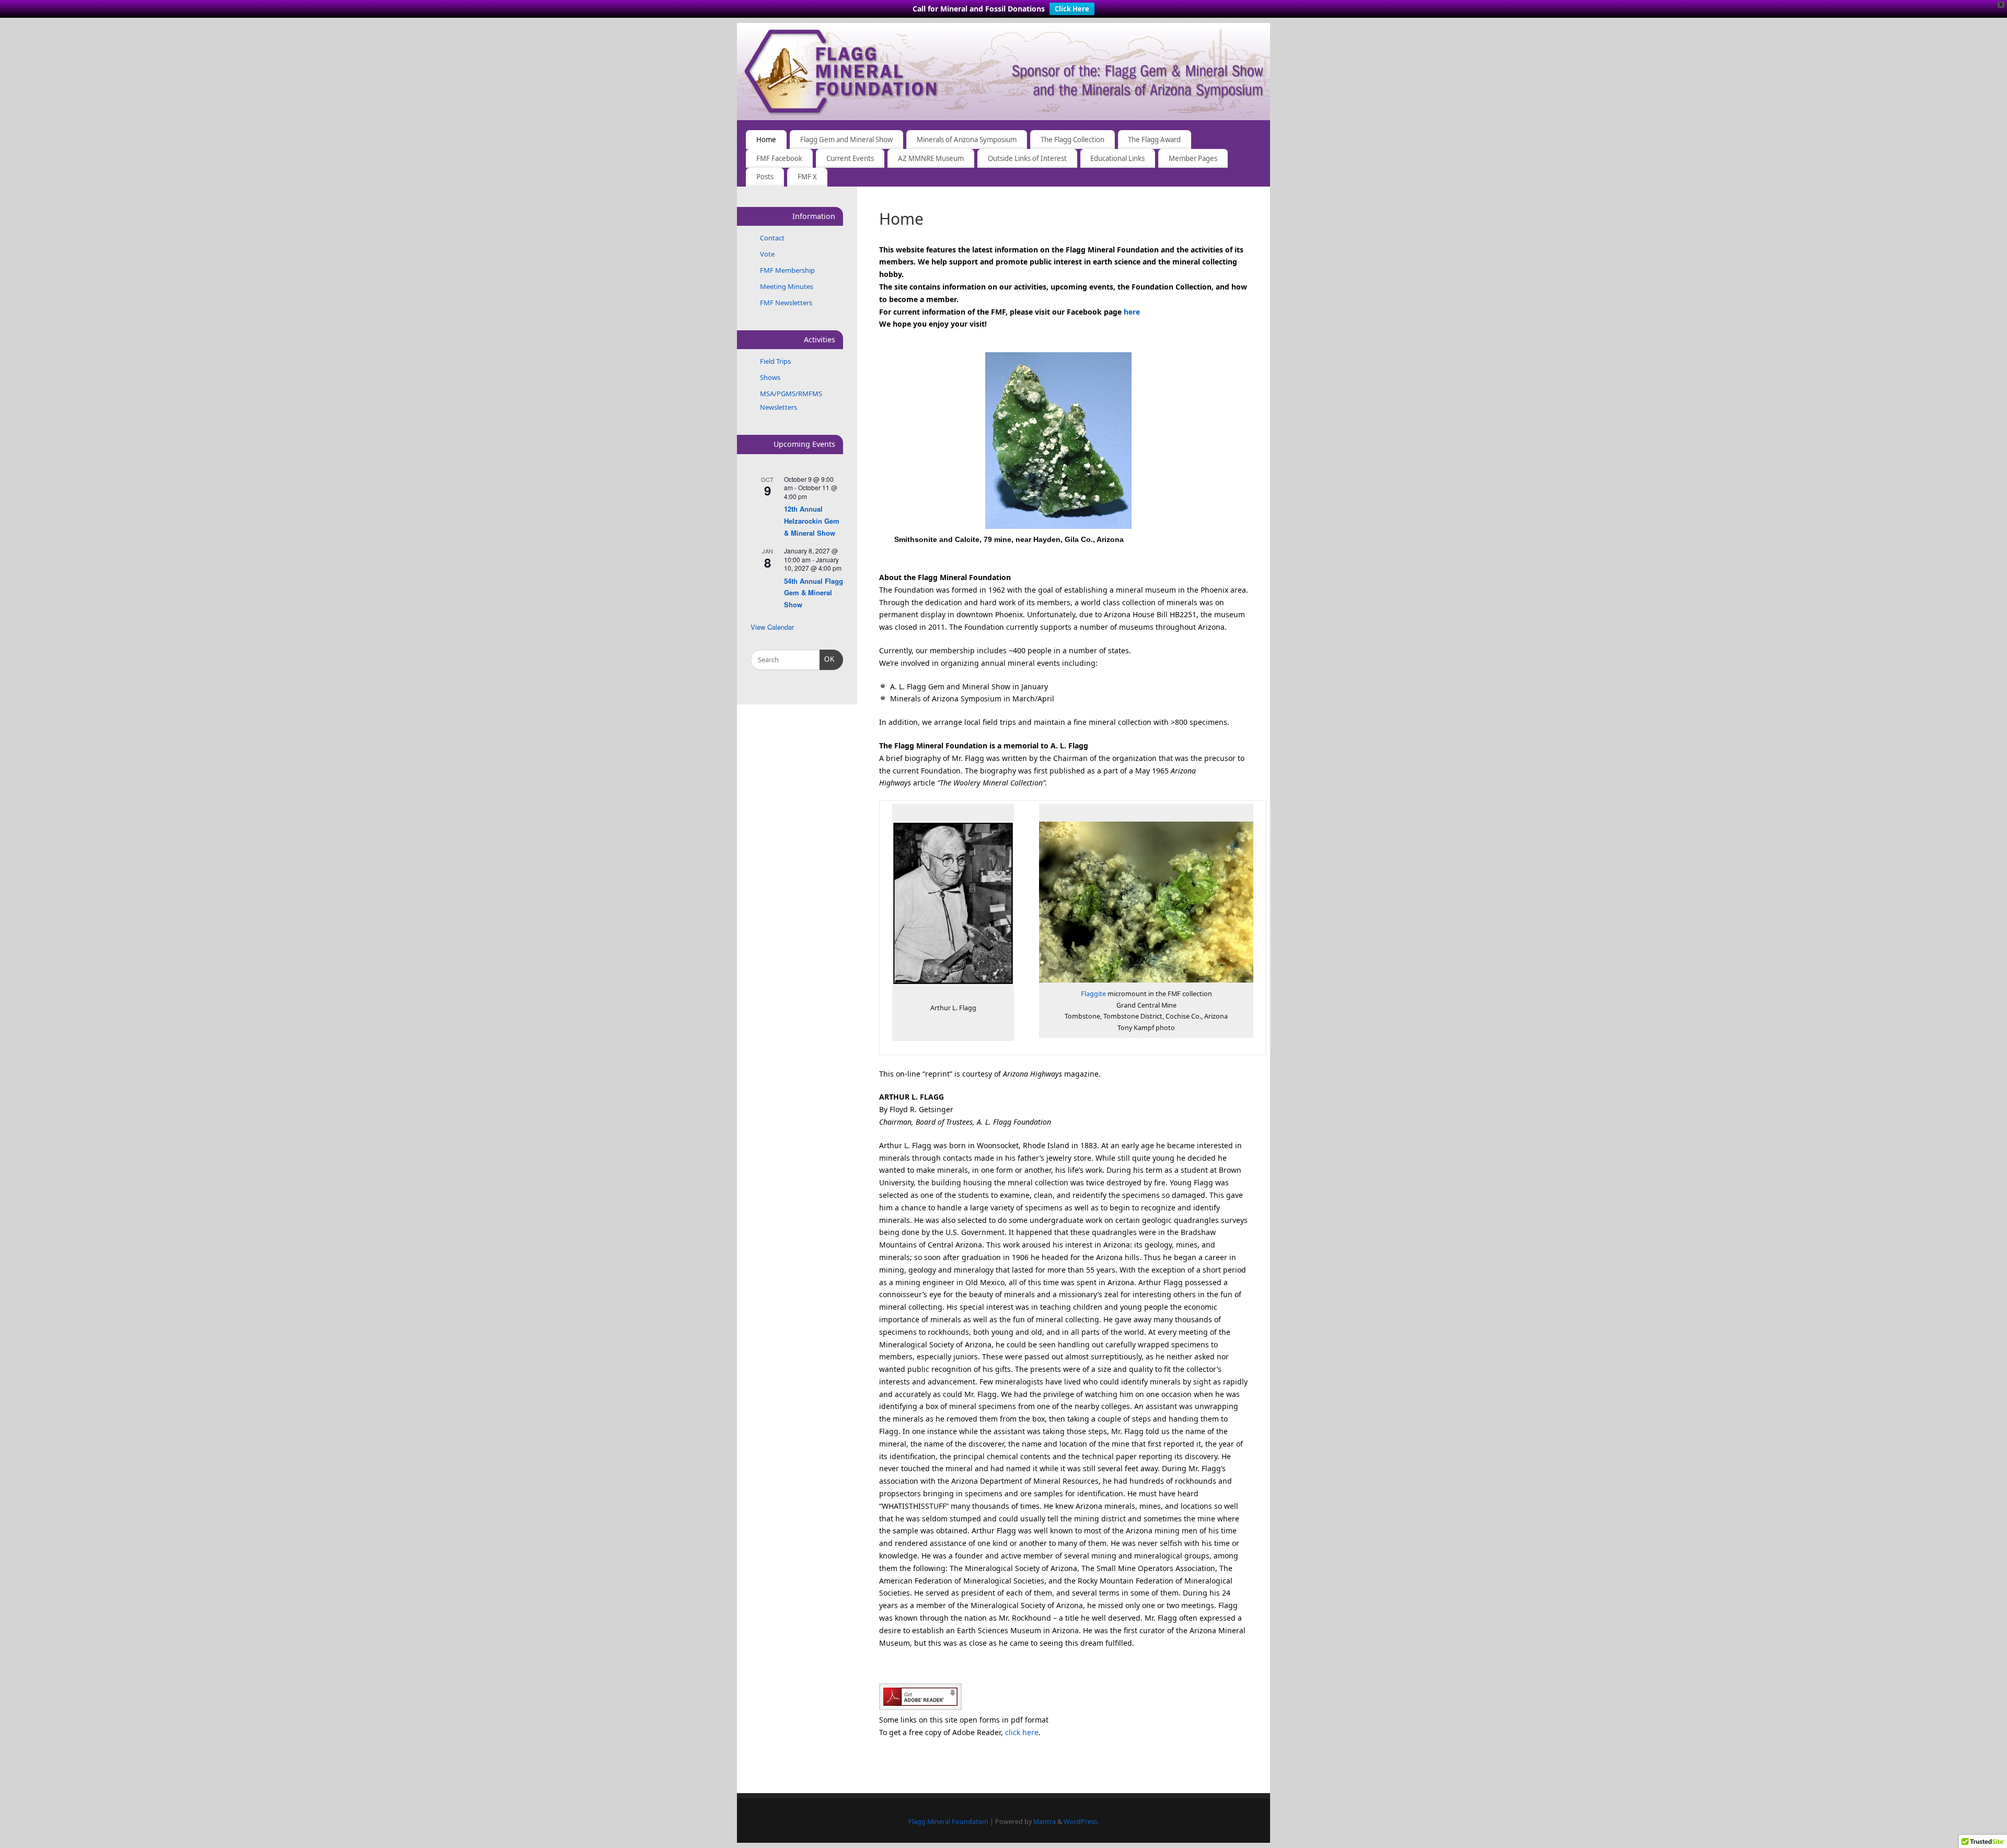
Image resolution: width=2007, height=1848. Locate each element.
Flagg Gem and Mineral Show (846, 140)
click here (1022, 1732)
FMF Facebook (779, 158)
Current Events (850, 158)
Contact (772, 238)
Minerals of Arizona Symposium (967, 140)
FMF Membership (787, 270)
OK (828, 659)
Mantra (1045, 1822)
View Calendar (772, 627)
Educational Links (1117, 158)
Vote (767, 254)
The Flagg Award (1154, 140)
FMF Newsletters (786, 303)
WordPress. (1081, 1822)
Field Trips (775, 361)
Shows (770, 377)
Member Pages (1193, 158)
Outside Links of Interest (1027, 158)
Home (766, 140)
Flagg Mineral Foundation (948, 1822)
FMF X (807, 177)
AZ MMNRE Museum (931, 158)
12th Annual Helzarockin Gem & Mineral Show (812, 521)
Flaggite (1093, 994)
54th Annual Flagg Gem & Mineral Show (814, 593)
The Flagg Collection (1072, 140)
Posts (765, 177)
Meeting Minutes (787, 286)
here (1132, 312)
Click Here (1072, 9)
